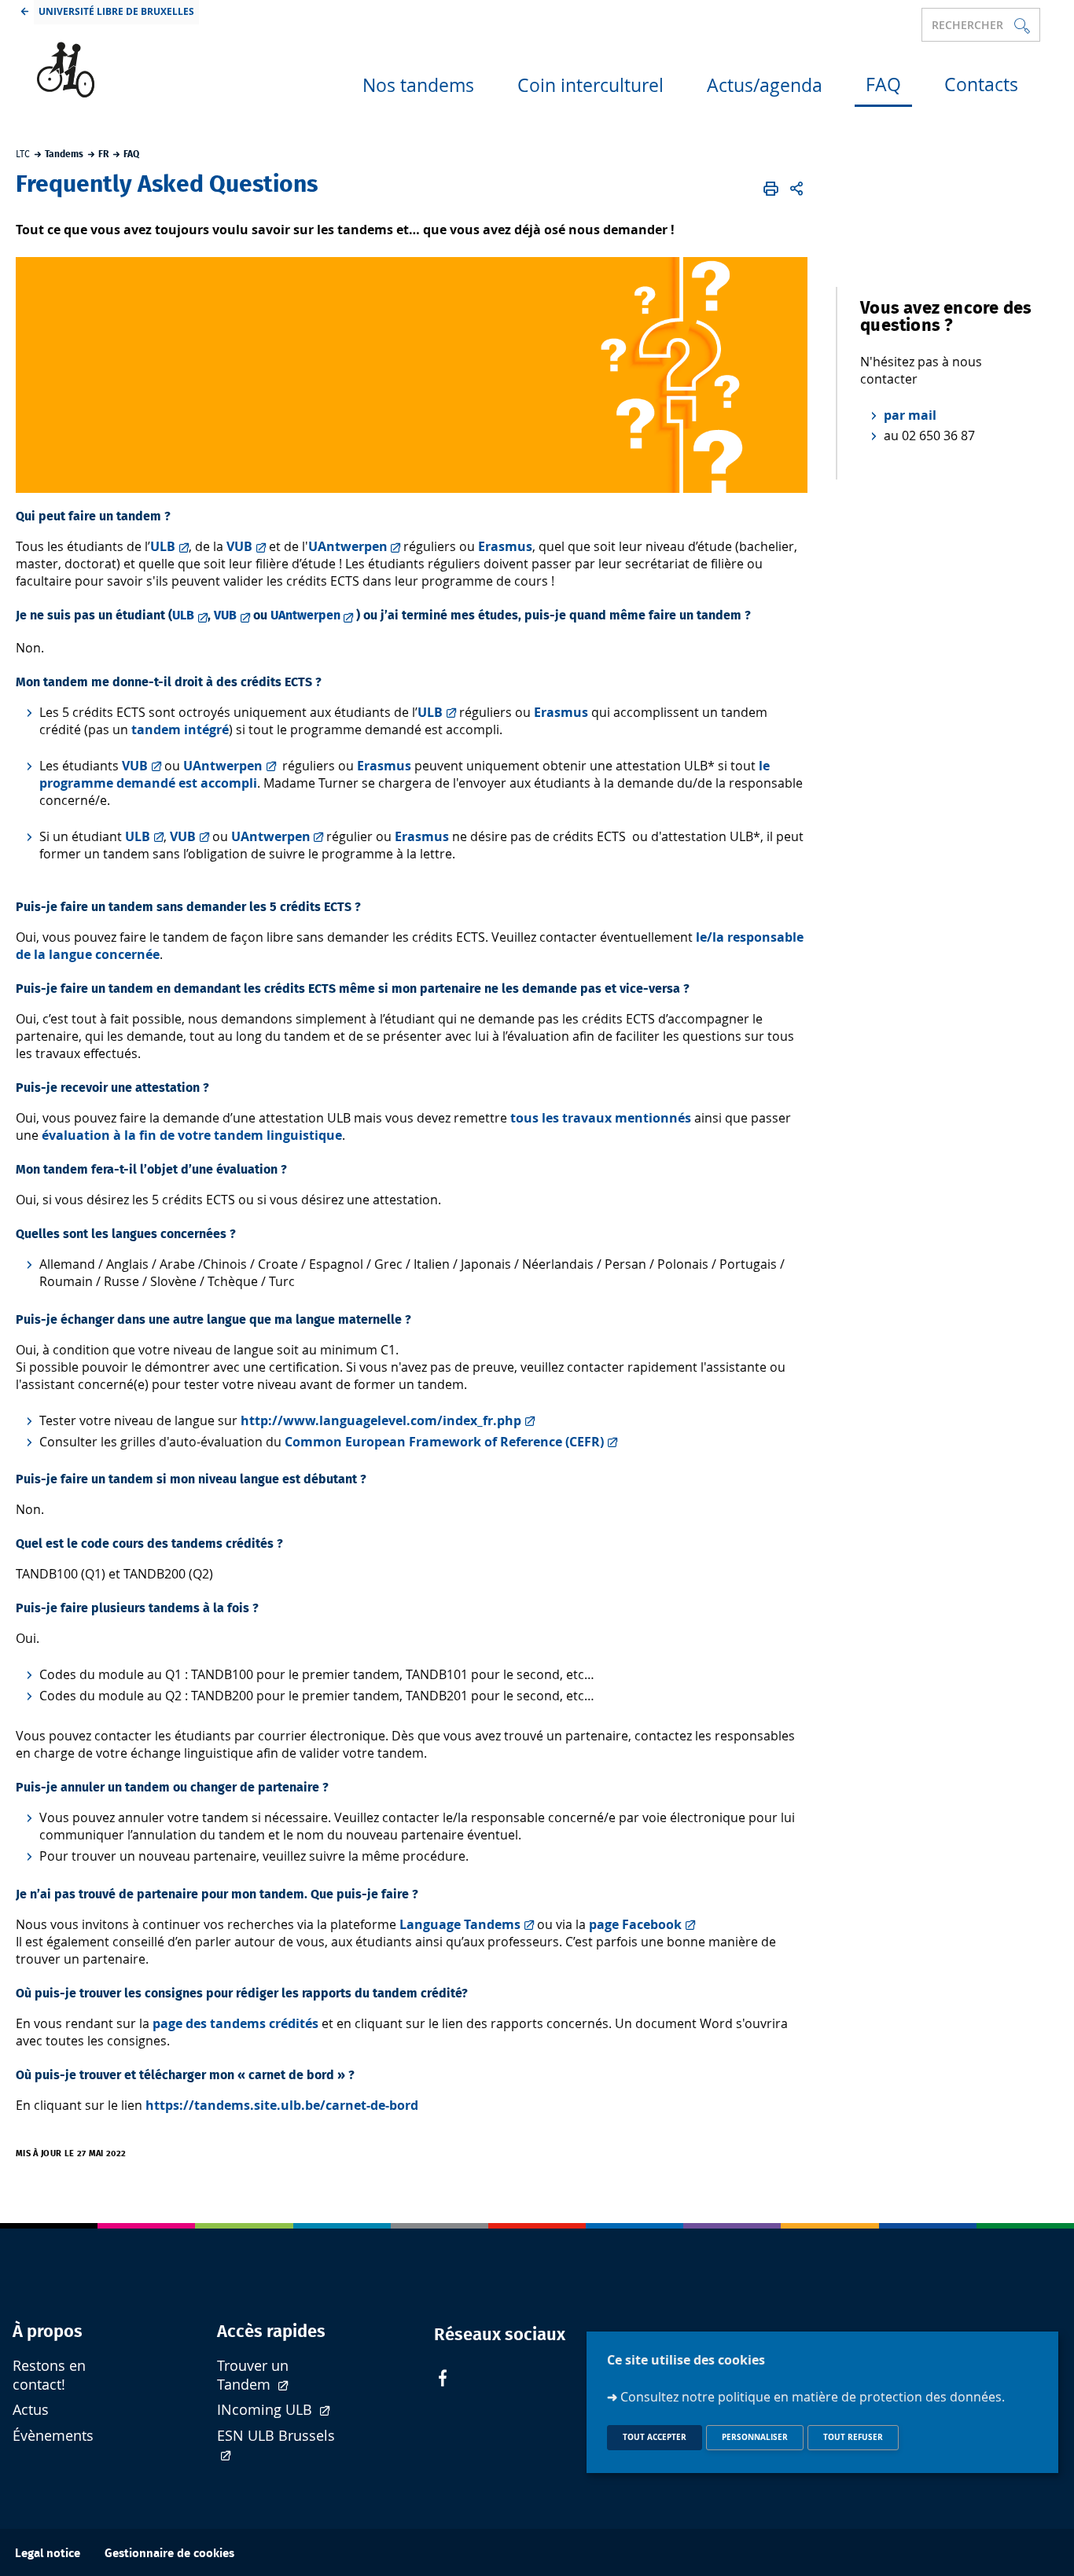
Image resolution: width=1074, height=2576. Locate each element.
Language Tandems (460, 1924)
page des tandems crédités (235, 2023)
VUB (239, 546)
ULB (163, 546)
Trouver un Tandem (253, 2375)
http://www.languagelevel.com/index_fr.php (381, 1420)
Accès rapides (271, 2332)
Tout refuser (853, 2437)
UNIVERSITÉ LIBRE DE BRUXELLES (116, 11)
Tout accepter (655, 2437)
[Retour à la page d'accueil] (158, 70)
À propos (48, 2332)
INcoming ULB (267, 2410)
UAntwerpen (348, 546)
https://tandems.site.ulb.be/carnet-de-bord (282, 2105)
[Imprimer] (771, 189)
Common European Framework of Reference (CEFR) (444, 1442)
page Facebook (635, 1924)
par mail (910, 415)
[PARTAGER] (797, 189)
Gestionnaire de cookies (169, 2554)
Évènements (53, 2436)
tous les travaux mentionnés (601, 1118)
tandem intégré (180, 729)
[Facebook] (443, 2380)
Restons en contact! (49, 2375)
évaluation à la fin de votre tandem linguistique (192, 1135)
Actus (31, 2410)
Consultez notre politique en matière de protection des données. (813, 2396)
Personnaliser (755, 2437)
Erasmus (505, 546)
